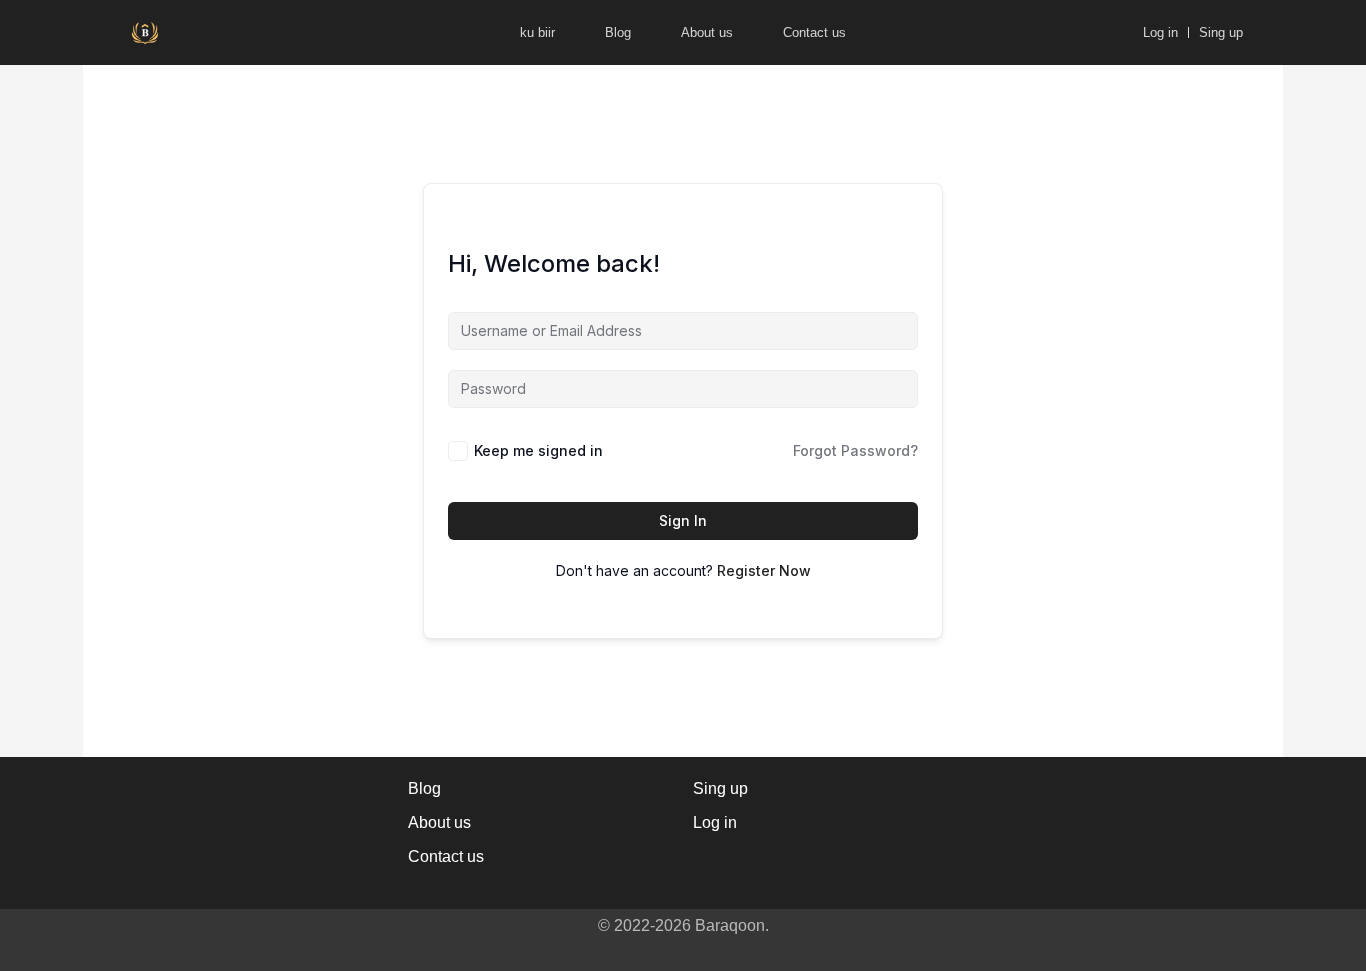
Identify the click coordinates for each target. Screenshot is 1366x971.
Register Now (764, 570)
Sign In (683, 520)
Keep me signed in (538, 450)
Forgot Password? (855, 450)
